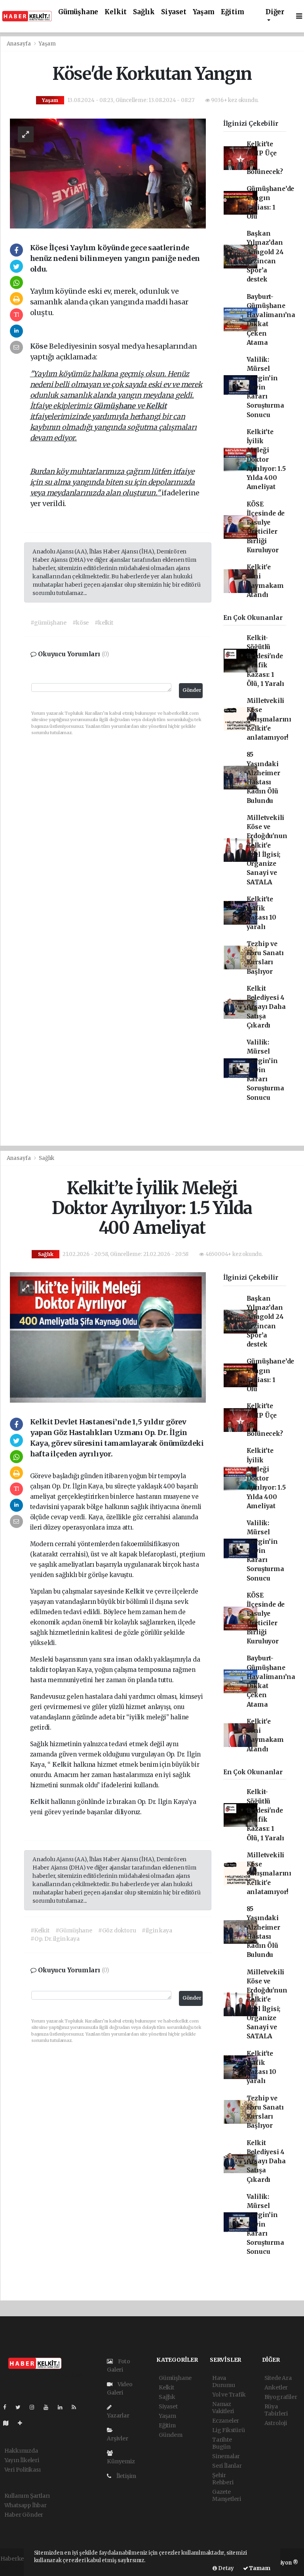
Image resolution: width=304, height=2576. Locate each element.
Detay (225, 2568)
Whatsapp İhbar (26, 2505)
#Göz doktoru (117, 1930)
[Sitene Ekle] (23, 2423)
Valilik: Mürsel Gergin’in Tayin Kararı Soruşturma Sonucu (265, 387)
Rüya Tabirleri (276, 2410)
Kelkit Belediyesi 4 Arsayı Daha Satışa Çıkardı (266, 1007)
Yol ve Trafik (229, 2395)
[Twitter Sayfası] (21, 2407)
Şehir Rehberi (223, 2479)
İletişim (126, 2476)
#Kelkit (40, 1930)
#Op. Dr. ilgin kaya (55, 1939)
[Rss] (77, 2407)
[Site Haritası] (9, 2423)
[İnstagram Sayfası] (35, 2407)
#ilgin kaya (157, 1930)
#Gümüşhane (74, 1930)
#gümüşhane (48, 623)
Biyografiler (281, 2397)
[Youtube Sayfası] (49, 2407)
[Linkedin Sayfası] (63, 2407)
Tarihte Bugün (222, 2443)
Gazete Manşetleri (227, 2495)
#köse (81, 623)
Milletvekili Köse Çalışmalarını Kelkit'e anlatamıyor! (269, 719)
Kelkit (116, 12)
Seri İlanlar (227, 2466)
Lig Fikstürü (229, 2430)
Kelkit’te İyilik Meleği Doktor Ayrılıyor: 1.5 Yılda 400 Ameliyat (266, 460)
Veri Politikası (23, 2470)
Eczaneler (226, 2421)
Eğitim (233, 12)
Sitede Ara (278, 2378)
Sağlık (144, 12)
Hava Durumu (224, 2381)
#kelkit (104, 623)
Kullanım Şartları (27, 2496)
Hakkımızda (21, 2451)
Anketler (276, 2387)
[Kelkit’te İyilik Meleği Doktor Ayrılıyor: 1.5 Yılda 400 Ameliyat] (108, 1337)
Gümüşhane (78, 12)
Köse (40, 346)
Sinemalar (226, 2456)
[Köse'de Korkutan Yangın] (108, 173)
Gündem (171, 2435)
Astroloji (276, 2423)
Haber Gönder (24, 2515)
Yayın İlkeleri (22, 2460)
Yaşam (204, 12)
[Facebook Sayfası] (8, 2407)
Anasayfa (19, 44)
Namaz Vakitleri (223, 2408)
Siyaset (174, 12)
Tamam (259, 2568)
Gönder (192, 690)
